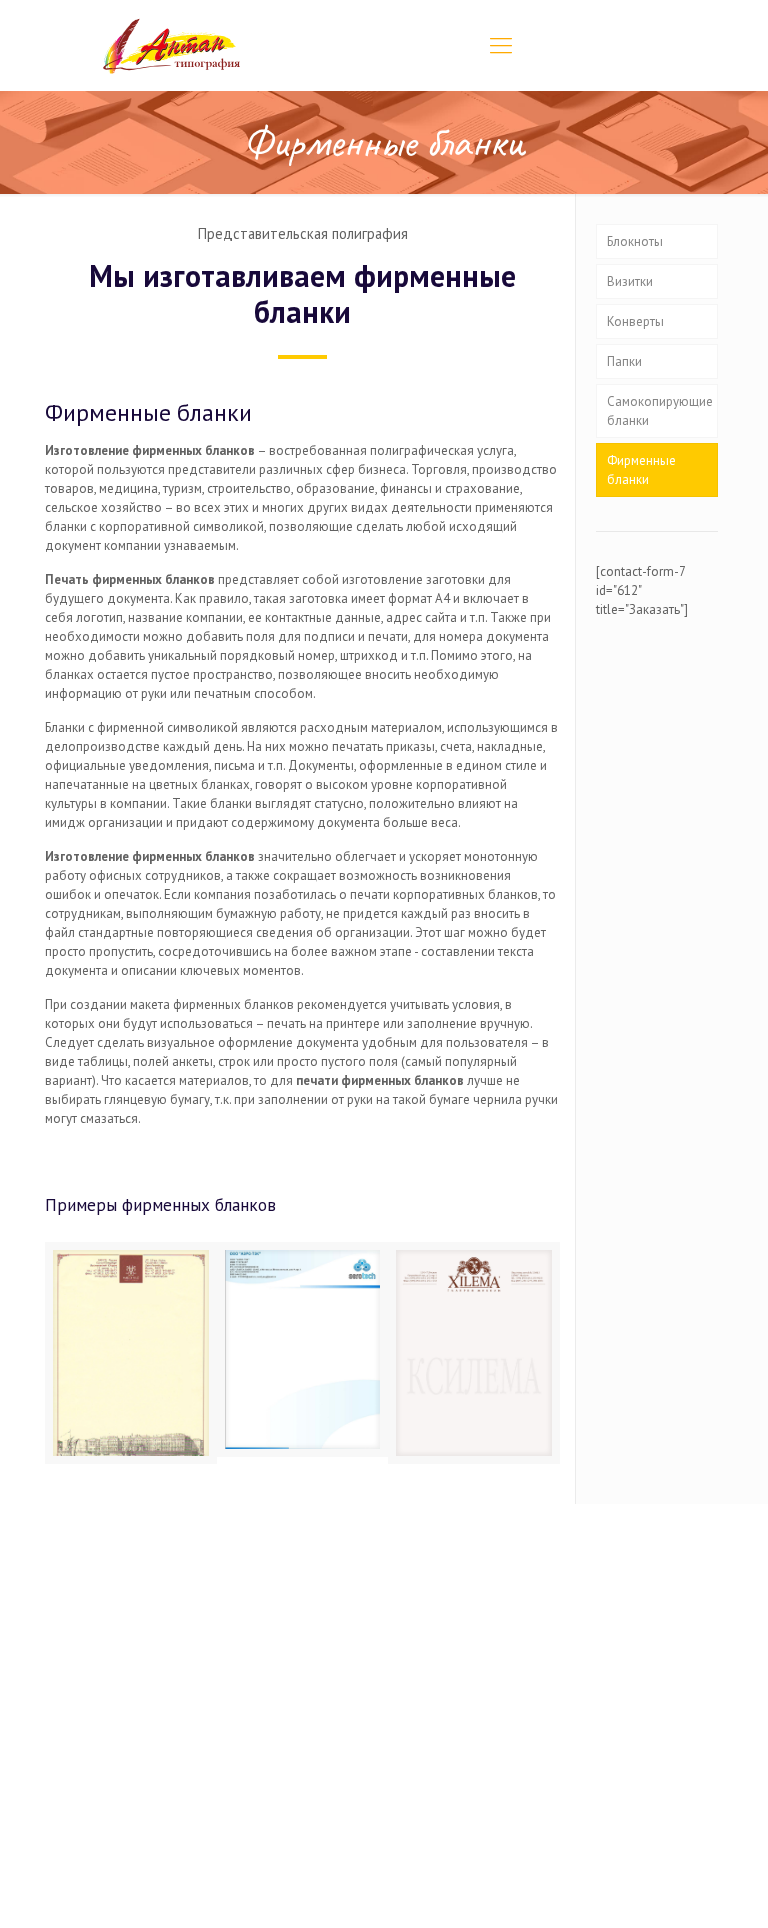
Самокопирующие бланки (660, 411)
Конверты (635, 321)
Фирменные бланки (641, 470)
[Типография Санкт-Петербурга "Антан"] (172, 45)
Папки (624, 361)
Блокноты (635, 241)
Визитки (630, 281)
